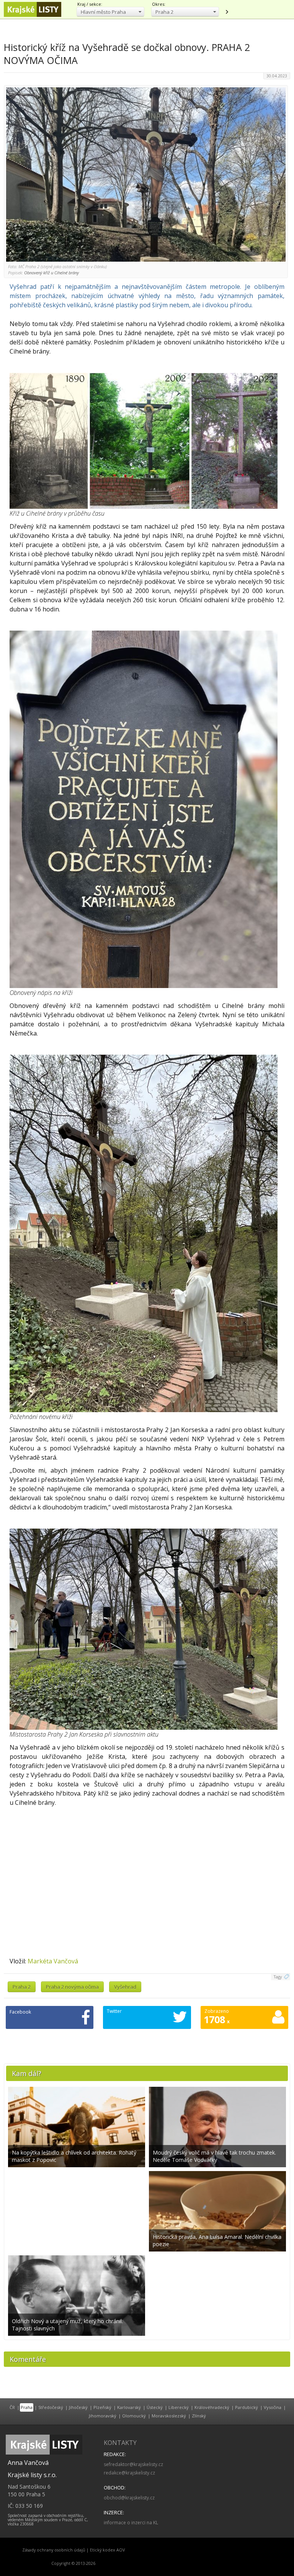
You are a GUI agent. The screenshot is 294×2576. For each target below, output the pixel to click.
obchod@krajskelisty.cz (129, 2498)
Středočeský (51, 2407)
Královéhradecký (212, 2407)
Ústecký (155, 2407)
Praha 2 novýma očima (72, 1987)
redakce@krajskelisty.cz (129, 2473)
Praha (27, 2407)
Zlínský (199, 2416)
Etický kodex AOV (107, 2550)
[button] (110, 12)
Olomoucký (134, 2416)
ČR (12, 2407)
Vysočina (273, 2407)
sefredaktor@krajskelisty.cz (133, 2464)
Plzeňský (102, 2407)
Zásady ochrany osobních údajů (54, 2550)
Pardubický (247, 2407)
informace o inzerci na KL (131, 2523)
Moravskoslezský (169, 2416)
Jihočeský (78, 2407)
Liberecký (179, 2407)
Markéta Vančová (53, 1961)
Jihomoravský (103, 2416)
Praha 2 (22, 1987)
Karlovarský (129, 2407)
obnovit (227, 12)
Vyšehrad (125, 1987)
